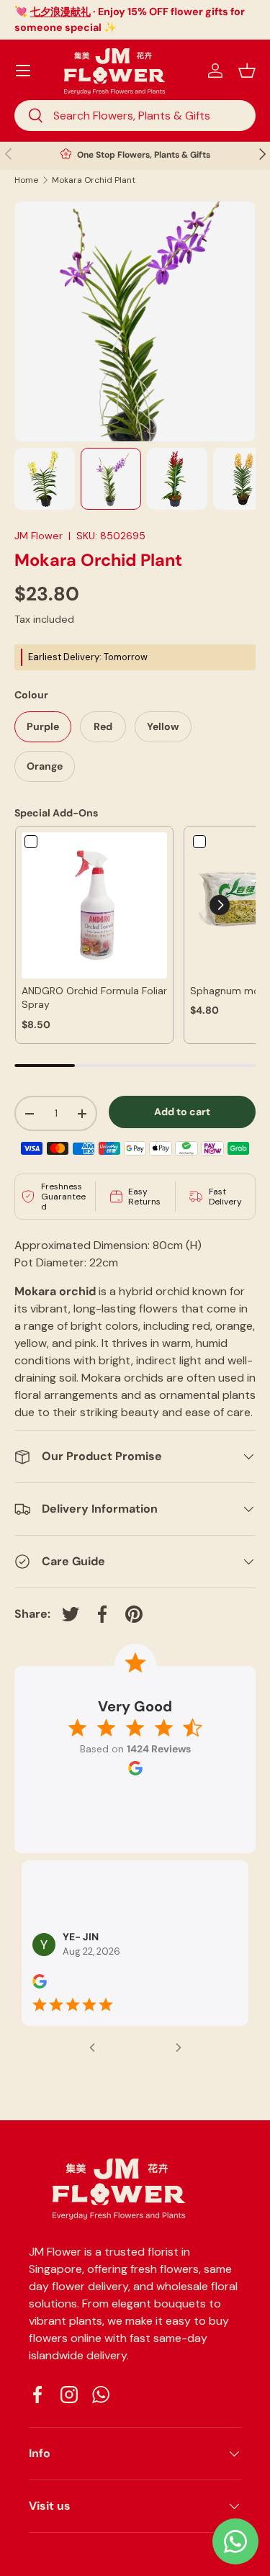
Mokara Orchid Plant (94, 180)
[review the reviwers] (40, 1986)
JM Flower (39, 536)
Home (26, 180)
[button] (247, 71)
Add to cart (182, 1112)
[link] (94, 905)
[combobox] (135, 116)
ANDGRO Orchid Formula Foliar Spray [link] (94, 998)
